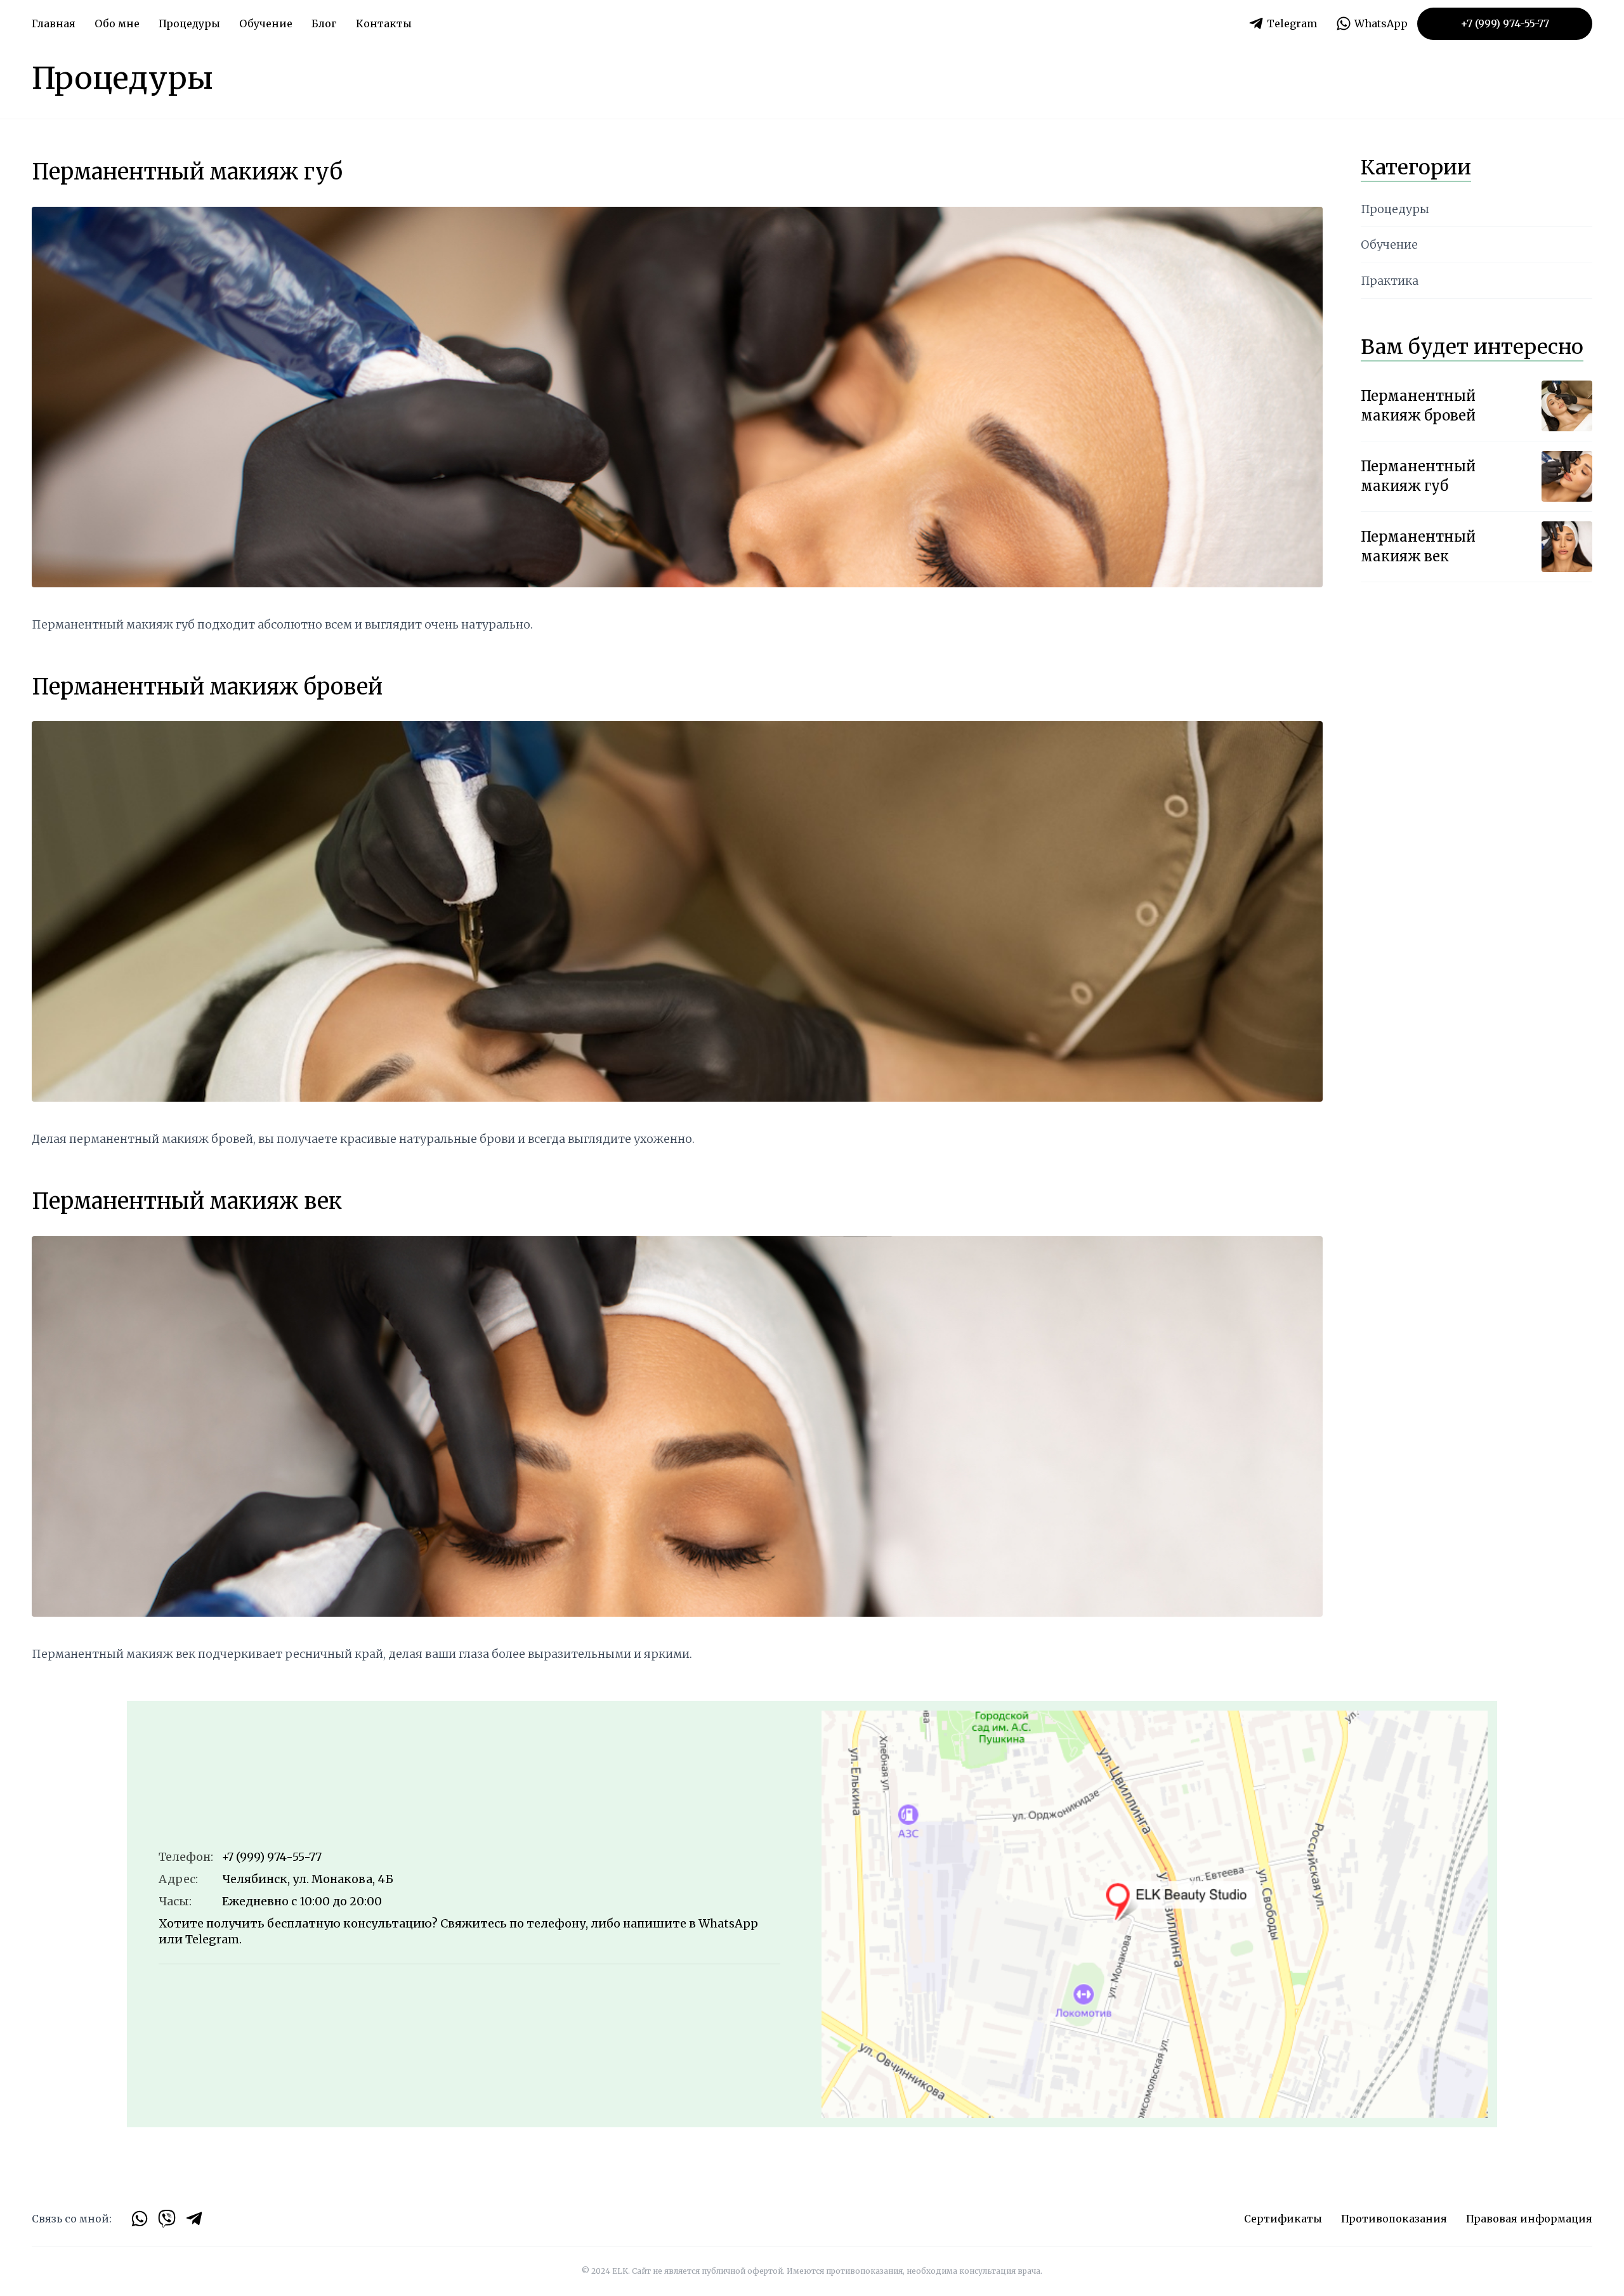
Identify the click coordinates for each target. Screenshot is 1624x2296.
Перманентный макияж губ (187, 172)
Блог (324, 23)
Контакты (384, 23)
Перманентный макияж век (187, 1201)
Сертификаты (1283, 2219)
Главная (54, 23)
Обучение (266, 23)
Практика (1390, 281)
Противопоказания (1394, 2219)
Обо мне (117, 23)
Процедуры (1395, 209)
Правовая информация (1529, 2219)
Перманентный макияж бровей (207, 687)
